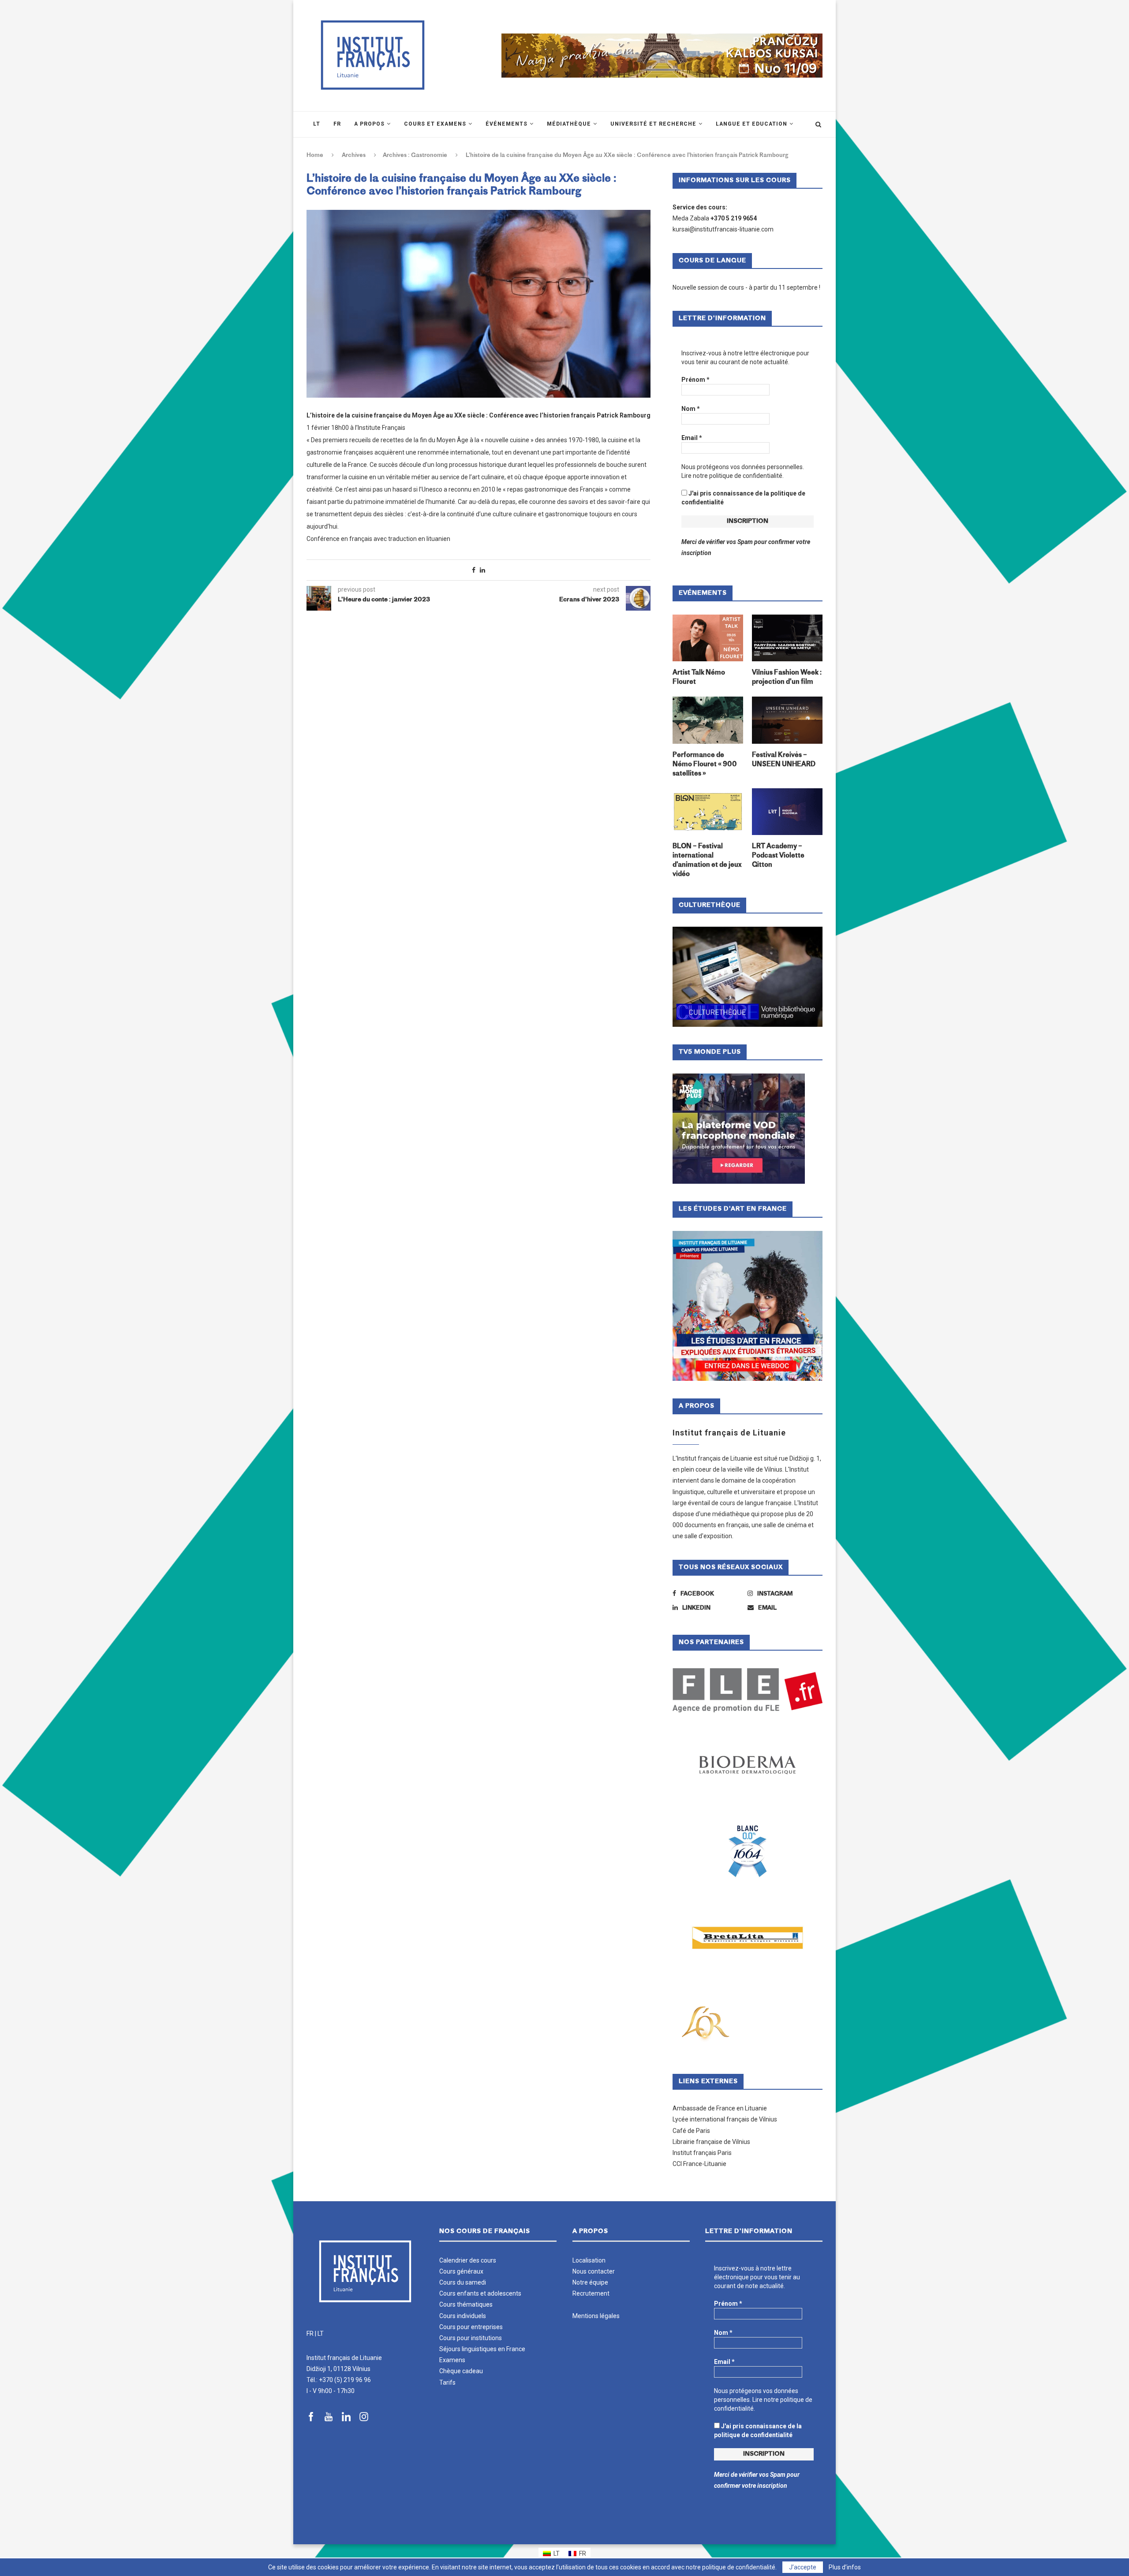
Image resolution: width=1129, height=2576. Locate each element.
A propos (369, 124)
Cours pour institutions (471, 2338)
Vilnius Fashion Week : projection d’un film (787, 678)
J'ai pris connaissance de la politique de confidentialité (743, 498)
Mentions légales (596, 2316)
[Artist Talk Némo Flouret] (708, 638)
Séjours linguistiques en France (482, 2349)
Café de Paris (691, 2131)
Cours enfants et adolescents (480, 2293)
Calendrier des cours (468, 2260)
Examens (452, 2360)
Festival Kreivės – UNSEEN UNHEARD (784, 760)
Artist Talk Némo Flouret (699, 678)
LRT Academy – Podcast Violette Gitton (778, 856)
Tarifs (447, 2382)
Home (315, 155)
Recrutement (591, 2293)
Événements (507, 124)
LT (321, 2334)
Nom (691, 409)
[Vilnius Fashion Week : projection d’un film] (787, 638)
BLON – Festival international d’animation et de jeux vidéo (707, 861)
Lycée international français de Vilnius (725, 2119)
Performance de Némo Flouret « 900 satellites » (705, 765)
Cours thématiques (466, 2304)
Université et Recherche (653, 124)
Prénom (695, 380)
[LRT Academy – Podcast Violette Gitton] (787, 812)
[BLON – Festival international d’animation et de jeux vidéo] (708, 812)
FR (310, 2334)
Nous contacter (594, 2271)
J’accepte (803, 2567)
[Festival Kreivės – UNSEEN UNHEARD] (787, 720)
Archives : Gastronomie (415, 155)
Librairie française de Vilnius (711, 2142)
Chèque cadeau (461, 2371)
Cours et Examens (435, 124)
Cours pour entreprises (471, 2327)
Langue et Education (751, 124)
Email (692, 438)
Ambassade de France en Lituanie (720, 2108)
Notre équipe (590, 2282)
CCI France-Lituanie (699, 2164)
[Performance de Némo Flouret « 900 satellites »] (708, 720)
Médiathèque (569, 124)
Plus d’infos (845, 2567)
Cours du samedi (463, 2282)
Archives (354, 155)
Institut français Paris (702, 2153)
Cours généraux (461, 2271)
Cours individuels (463, 2316)
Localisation (589, 2260)
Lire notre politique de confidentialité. (733, 476)
